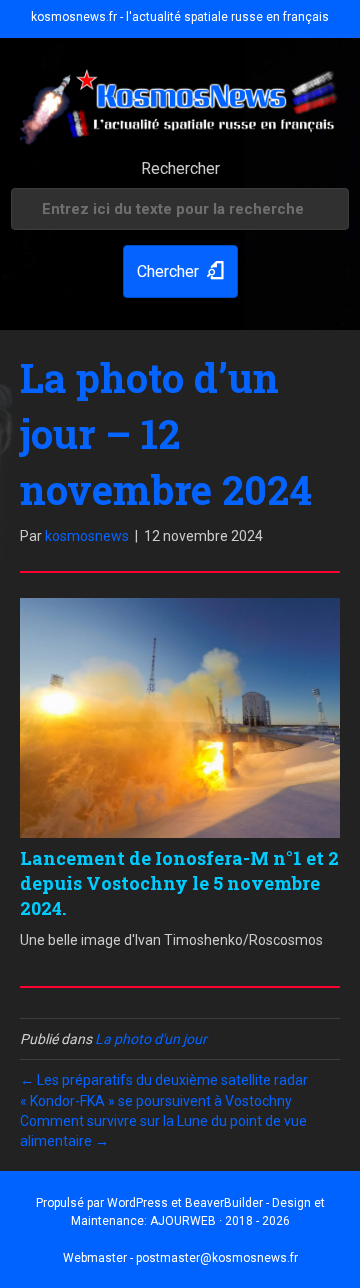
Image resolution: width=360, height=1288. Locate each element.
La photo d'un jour (151, 1039)
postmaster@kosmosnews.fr (217, 1258)
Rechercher (180, 168)
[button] (180, 271)
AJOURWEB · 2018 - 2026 (220, 1221)
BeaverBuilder (224, 1203)
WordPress (137, 1203)
